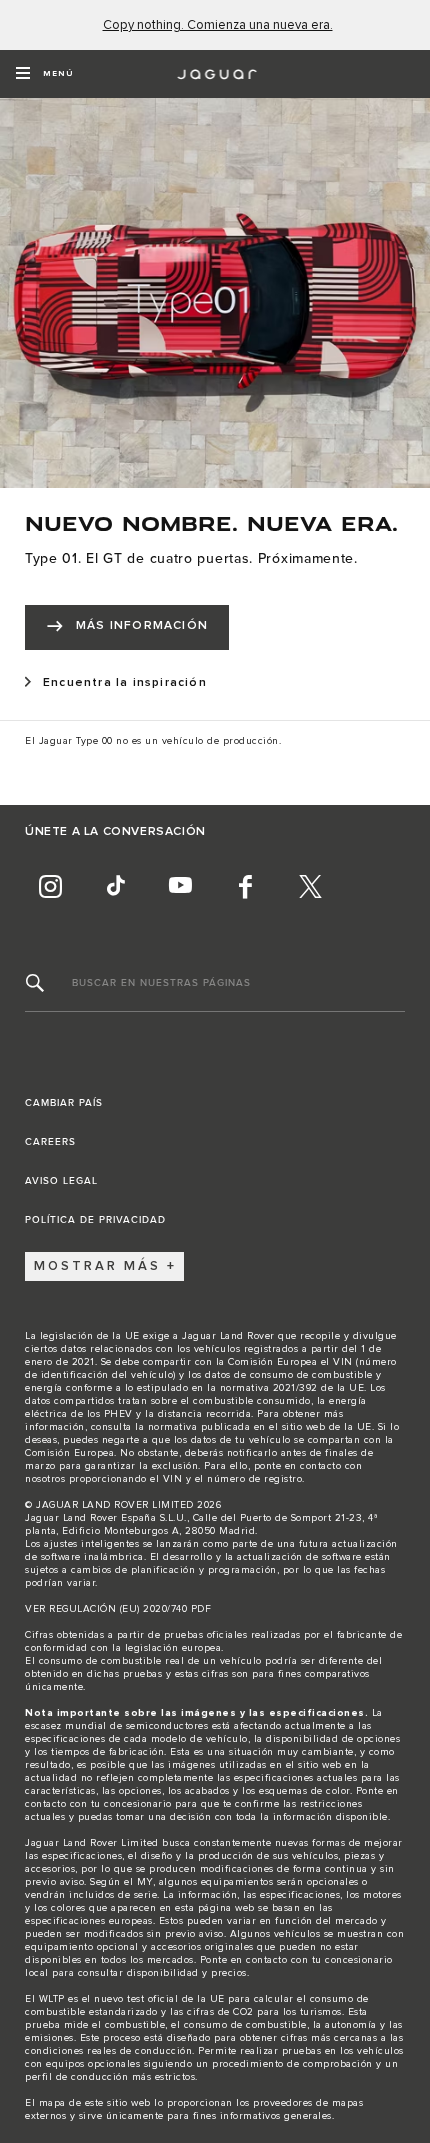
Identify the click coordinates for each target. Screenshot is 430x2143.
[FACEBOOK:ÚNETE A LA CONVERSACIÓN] (245, 887)
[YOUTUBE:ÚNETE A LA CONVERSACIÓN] (180, 887)
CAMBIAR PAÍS (64, 1103)
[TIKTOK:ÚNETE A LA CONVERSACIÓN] (115, 887)
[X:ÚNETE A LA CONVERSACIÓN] (310, 887)
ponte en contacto (298, 1466)
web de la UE (339, 1427)
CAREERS (50, 1142)
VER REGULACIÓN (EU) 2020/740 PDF (118, 1609)
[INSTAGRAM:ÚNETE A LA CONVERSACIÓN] (50, 887)
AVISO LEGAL (61, 1181)
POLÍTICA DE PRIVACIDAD (95, 1220)
